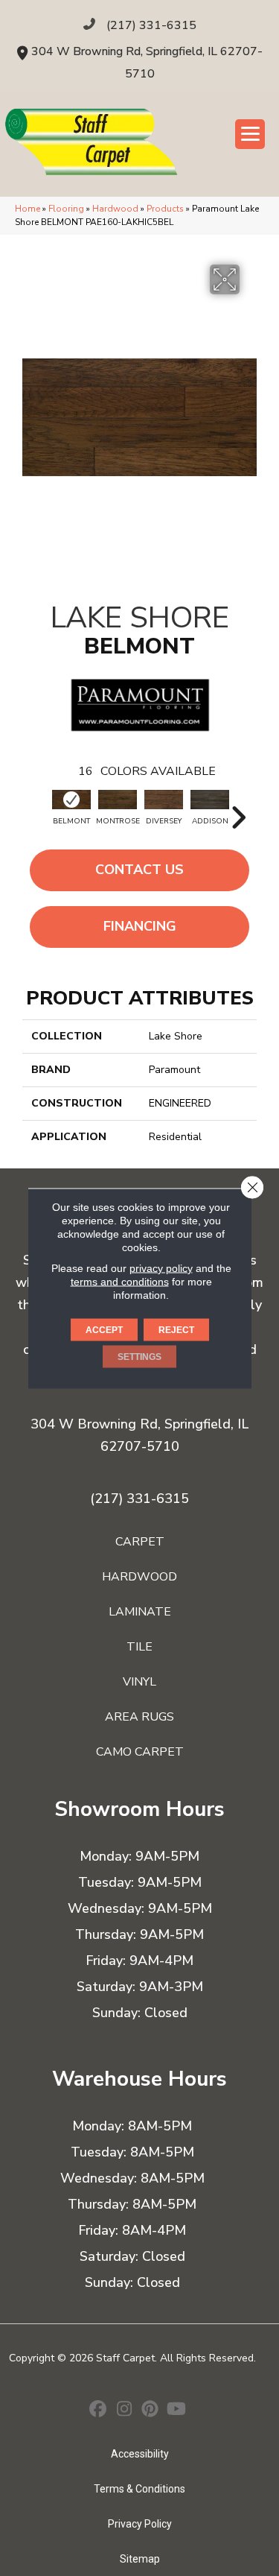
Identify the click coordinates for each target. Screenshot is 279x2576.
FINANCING (140, 926)
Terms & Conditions (139, 2489)
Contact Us (139, 870)
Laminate (140, 1612)
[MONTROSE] (118, 800)
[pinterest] (151, 2411)
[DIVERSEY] (164, 800)
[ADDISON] (210, 800)
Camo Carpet (140, 1752)
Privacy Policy (140, 2524)
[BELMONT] (71, 800)
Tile (139, 1647)
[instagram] (125, 2411)
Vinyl (139, 1682)
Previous (41, 810)
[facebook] (99, 2411)
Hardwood (115, 209)
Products (165, 209)
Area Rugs (139, 1717)
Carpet (140, 1542)
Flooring (66, 209)
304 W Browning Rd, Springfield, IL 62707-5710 (139, 1435)
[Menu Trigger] (250, 134)
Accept (104, 1329)
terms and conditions (120, 1281)
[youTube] (177, 2411)
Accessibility (140, 2454)
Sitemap (140, 2559)
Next (238, 810)
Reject (176, 1329)
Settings (139, 1356)
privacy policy (161, 1268)
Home (28, 209)
